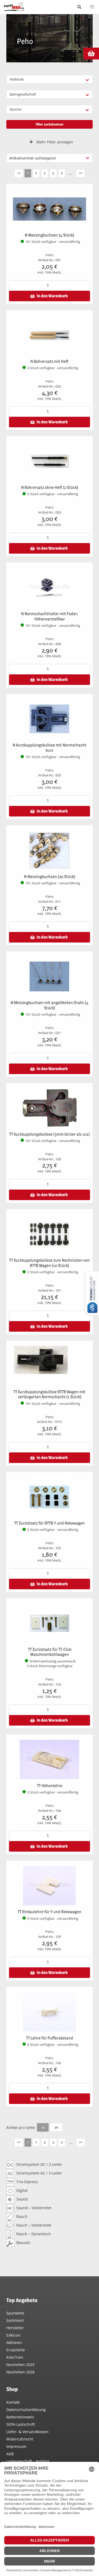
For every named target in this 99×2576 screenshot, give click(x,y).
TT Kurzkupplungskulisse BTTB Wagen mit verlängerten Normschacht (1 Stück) (49, 1394)
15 (43, 2127)
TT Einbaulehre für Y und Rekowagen (49, 1912)
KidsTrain (15, 2357)
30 (56, 2127)
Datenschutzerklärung (26, 2410)
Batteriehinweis (20, 2417)
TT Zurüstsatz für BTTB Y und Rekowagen (49, 1523)
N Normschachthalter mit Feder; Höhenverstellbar (50, 616)
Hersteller (15, 2328)
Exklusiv (13, 2335)
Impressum (16, 2446)
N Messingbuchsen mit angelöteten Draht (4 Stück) (49, 1005)
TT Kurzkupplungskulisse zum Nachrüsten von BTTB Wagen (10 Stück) (49, 1263)
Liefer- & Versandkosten (27, 2432)
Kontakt (13, 2402)
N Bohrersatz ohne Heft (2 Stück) (50, 487)
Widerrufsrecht (20, 2439)
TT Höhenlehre (50, 1786)
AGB (10, 2454)
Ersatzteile (16, 2350)
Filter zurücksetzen (49, 124)
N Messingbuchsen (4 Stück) (49, 235)
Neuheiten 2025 (20, 2365)
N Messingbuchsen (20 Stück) (50, 877)
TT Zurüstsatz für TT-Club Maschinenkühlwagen (50, 1652)
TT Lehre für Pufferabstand (50, 2038)
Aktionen (14, 2342)
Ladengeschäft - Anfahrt (28, 2461)
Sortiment (15, 2320)
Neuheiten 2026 (20, 2372)
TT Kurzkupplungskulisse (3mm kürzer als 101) (49, 1134)
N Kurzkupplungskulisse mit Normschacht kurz (49, 748)
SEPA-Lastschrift (21, 2424)
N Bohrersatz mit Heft (49, 361)
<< (19, 173)
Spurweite (15, 2313)
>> (81, 173)
